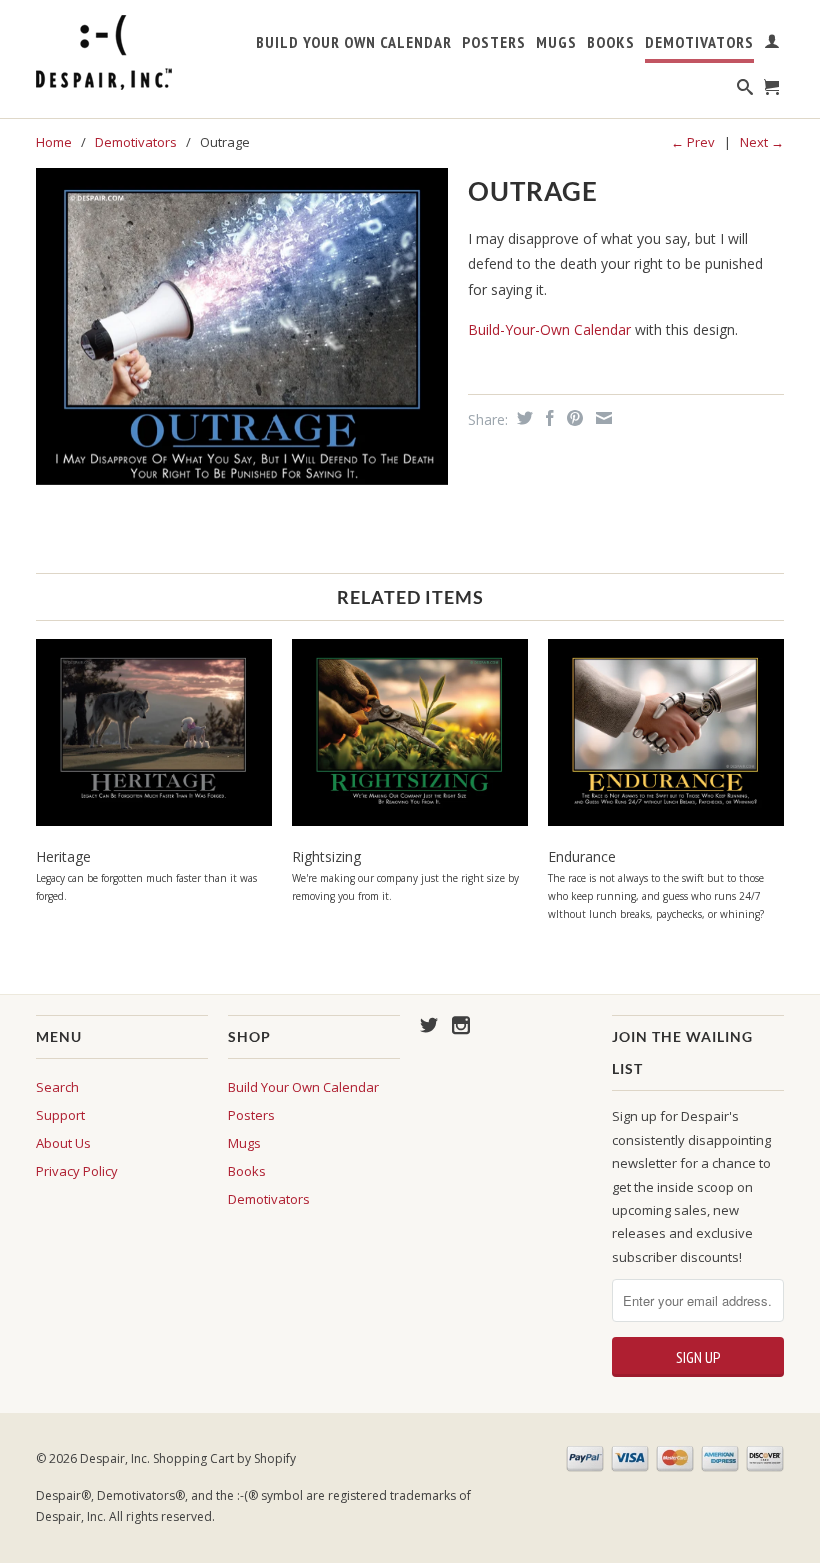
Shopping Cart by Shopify (224, 1458)
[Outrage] (242, 326)
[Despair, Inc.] (122, 52)
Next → (762, 142)
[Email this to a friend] (601, 418)
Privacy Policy (77, 1171)
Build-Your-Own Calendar (551, 329)
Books (611, 42)
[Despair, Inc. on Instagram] (461, 1025)
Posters (494, 42)
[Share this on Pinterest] (572, 418)
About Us (63, 1143)
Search (57, 1087)
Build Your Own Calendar (354, 42)
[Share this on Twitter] (522, 418)
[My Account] (772, 45)
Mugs (556, 42)
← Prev (693, 142)
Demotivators (699, 42)
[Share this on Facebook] (547, 418)
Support (60, 1115)
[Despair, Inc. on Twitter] (429, 1025)
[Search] (745, 91)
